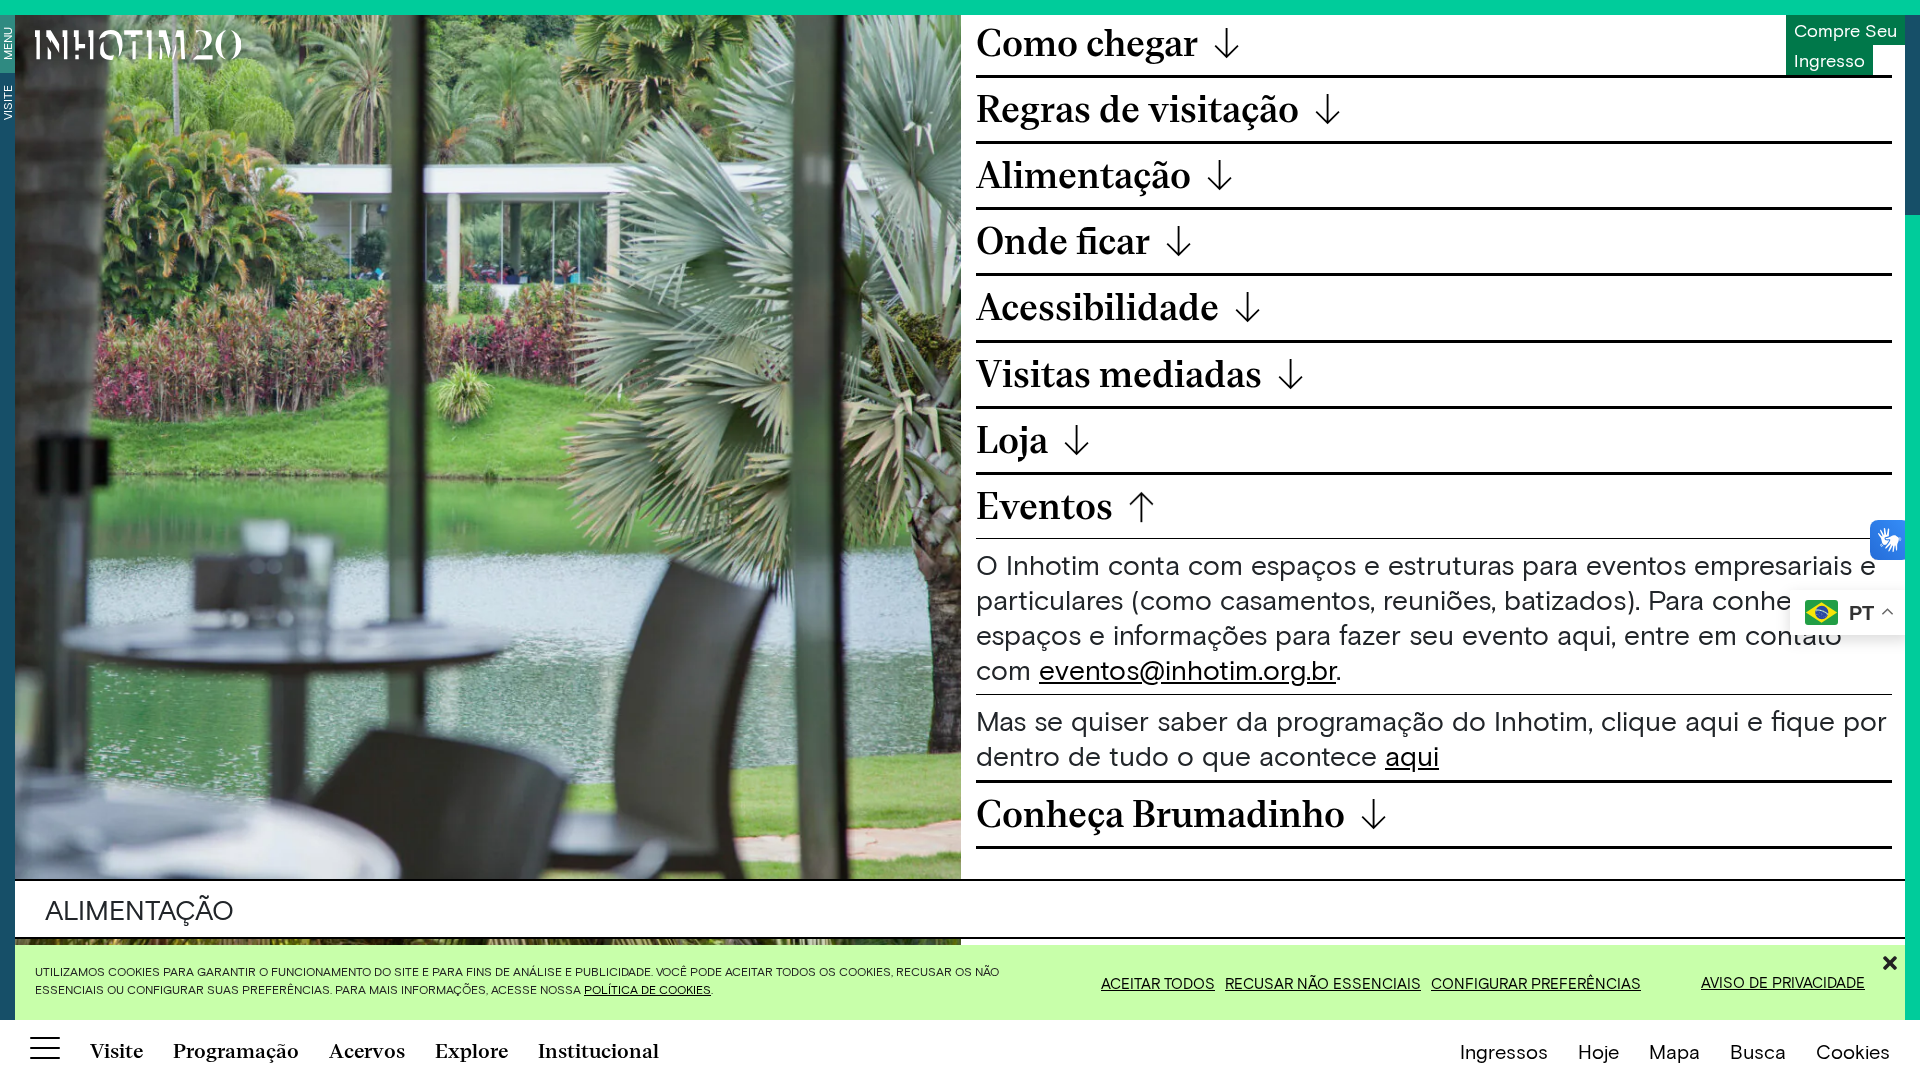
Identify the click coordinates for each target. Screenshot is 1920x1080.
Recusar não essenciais (1323, 983)
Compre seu (1845, 30)
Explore (471, 1051)
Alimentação (1105, 176)
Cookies (1853, 1051)
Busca (1758, 1051)
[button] (1890, 960)
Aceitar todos (1158, 983)
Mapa (1674, 1051)
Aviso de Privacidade (1783, 982)
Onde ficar (1085, 242)
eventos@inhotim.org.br (1187, 669)
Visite (7, 102)
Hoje (1598, 1051)
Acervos (367, 1051)
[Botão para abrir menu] (45, 1052)
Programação (236, 1051)
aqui (1412, 755)
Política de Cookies (647, 989)
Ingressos (1504, 1051)
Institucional (598, 1051)
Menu (7, 43)
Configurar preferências (1536, 983)
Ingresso (1829, 60)
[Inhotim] (138, 45)
